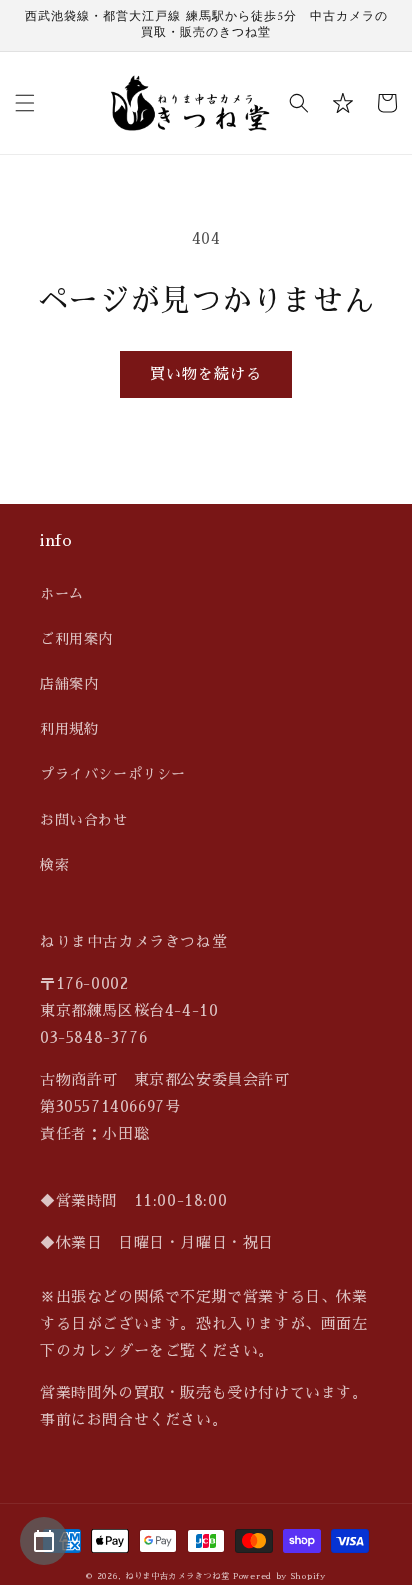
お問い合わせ (84, 820)
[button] (25, 103)
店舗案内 (69, 684)
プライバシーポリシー (113, 774)
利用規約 (69, 729)
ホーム (62, 594)
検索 (54, 865)
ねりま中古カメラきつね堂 (177, 1576)
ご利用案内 (76, 639)
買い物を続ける (206, 373)
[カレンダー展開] (44, 1541)
